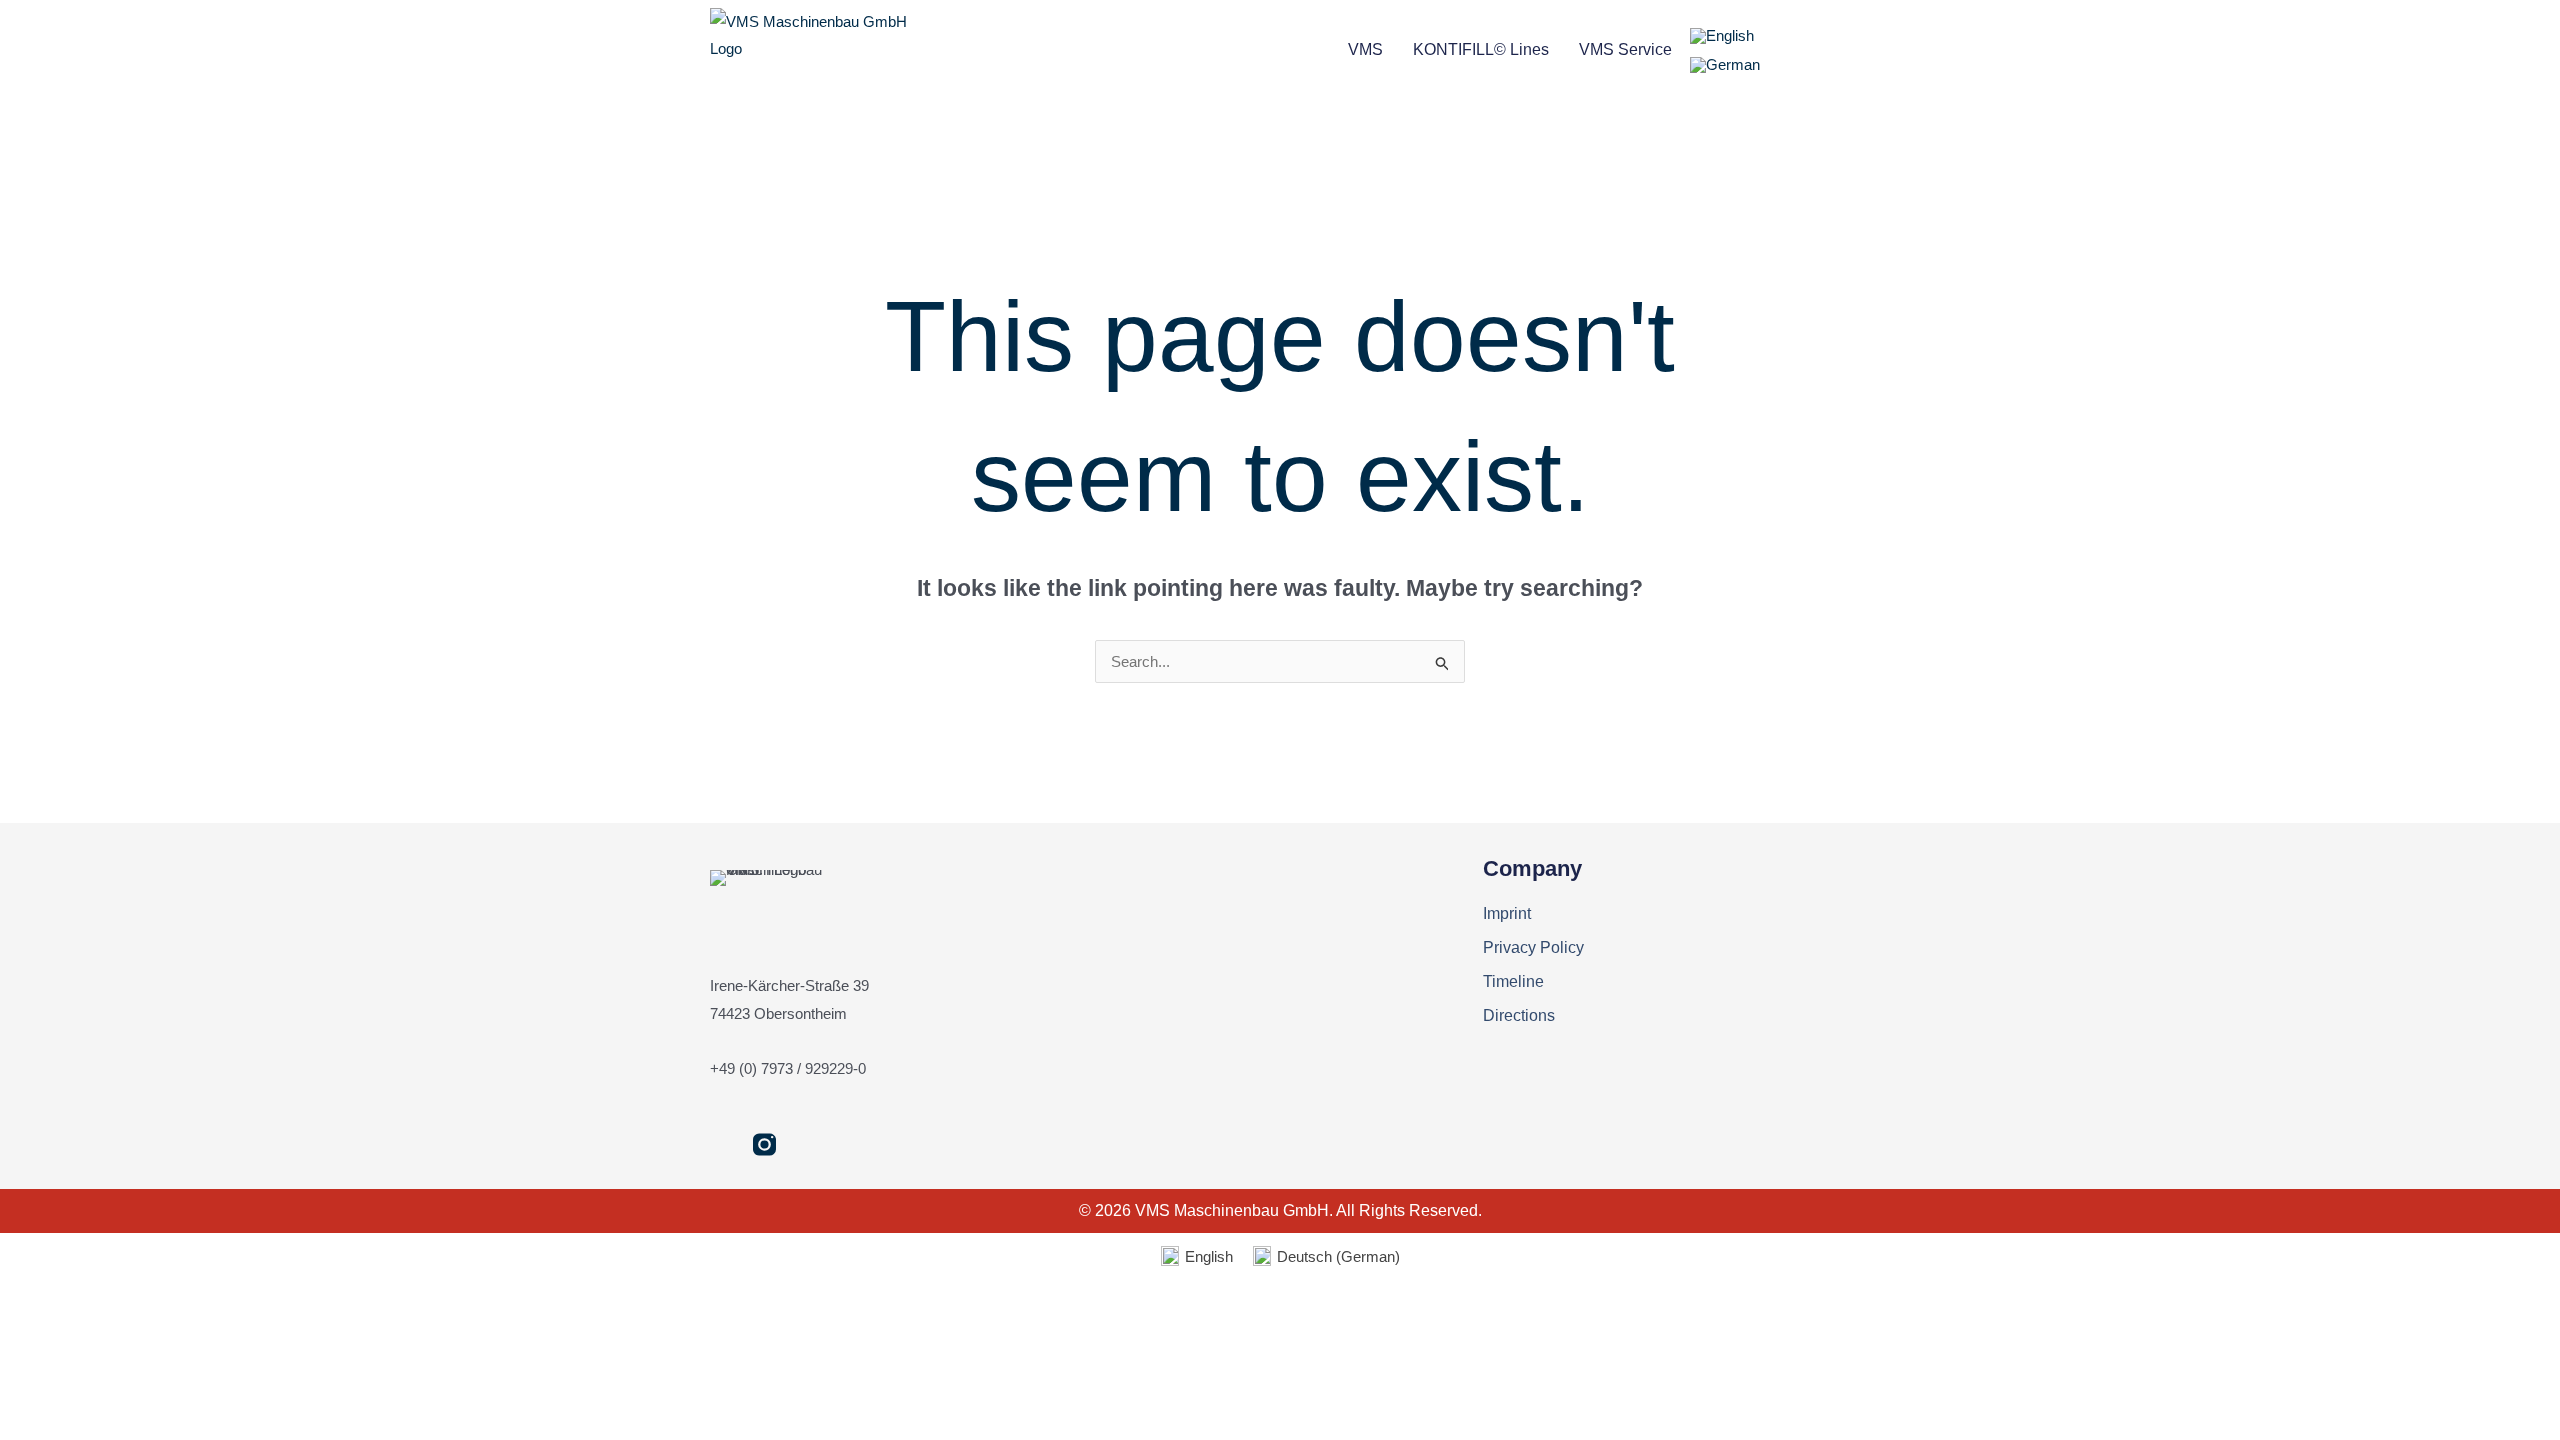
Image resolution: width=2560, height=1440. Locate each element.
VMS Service (1625, 49)
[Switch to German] (1725, 65)
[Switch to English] (1722, 36)
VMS (1365, 49)
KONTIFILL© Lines (1481, 49)
